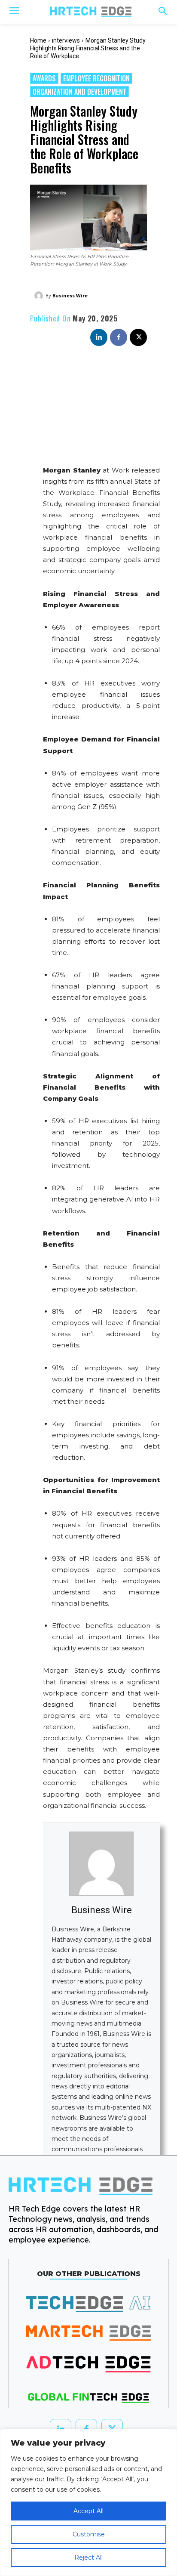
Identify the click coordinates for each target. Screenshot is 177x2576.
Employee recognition (96, 78)
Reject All (88, 2557)
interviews (66, 40)
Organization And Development (79, 92)
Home (38, 40)
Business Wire (70, 295)
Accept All (88, 2511)
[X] (138, 337)
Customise (89, 2534)
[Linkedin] (99, 337)
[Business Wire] (40, 296)
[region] (88, 2502)
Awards (44, 78)
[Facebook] (119, 337)
